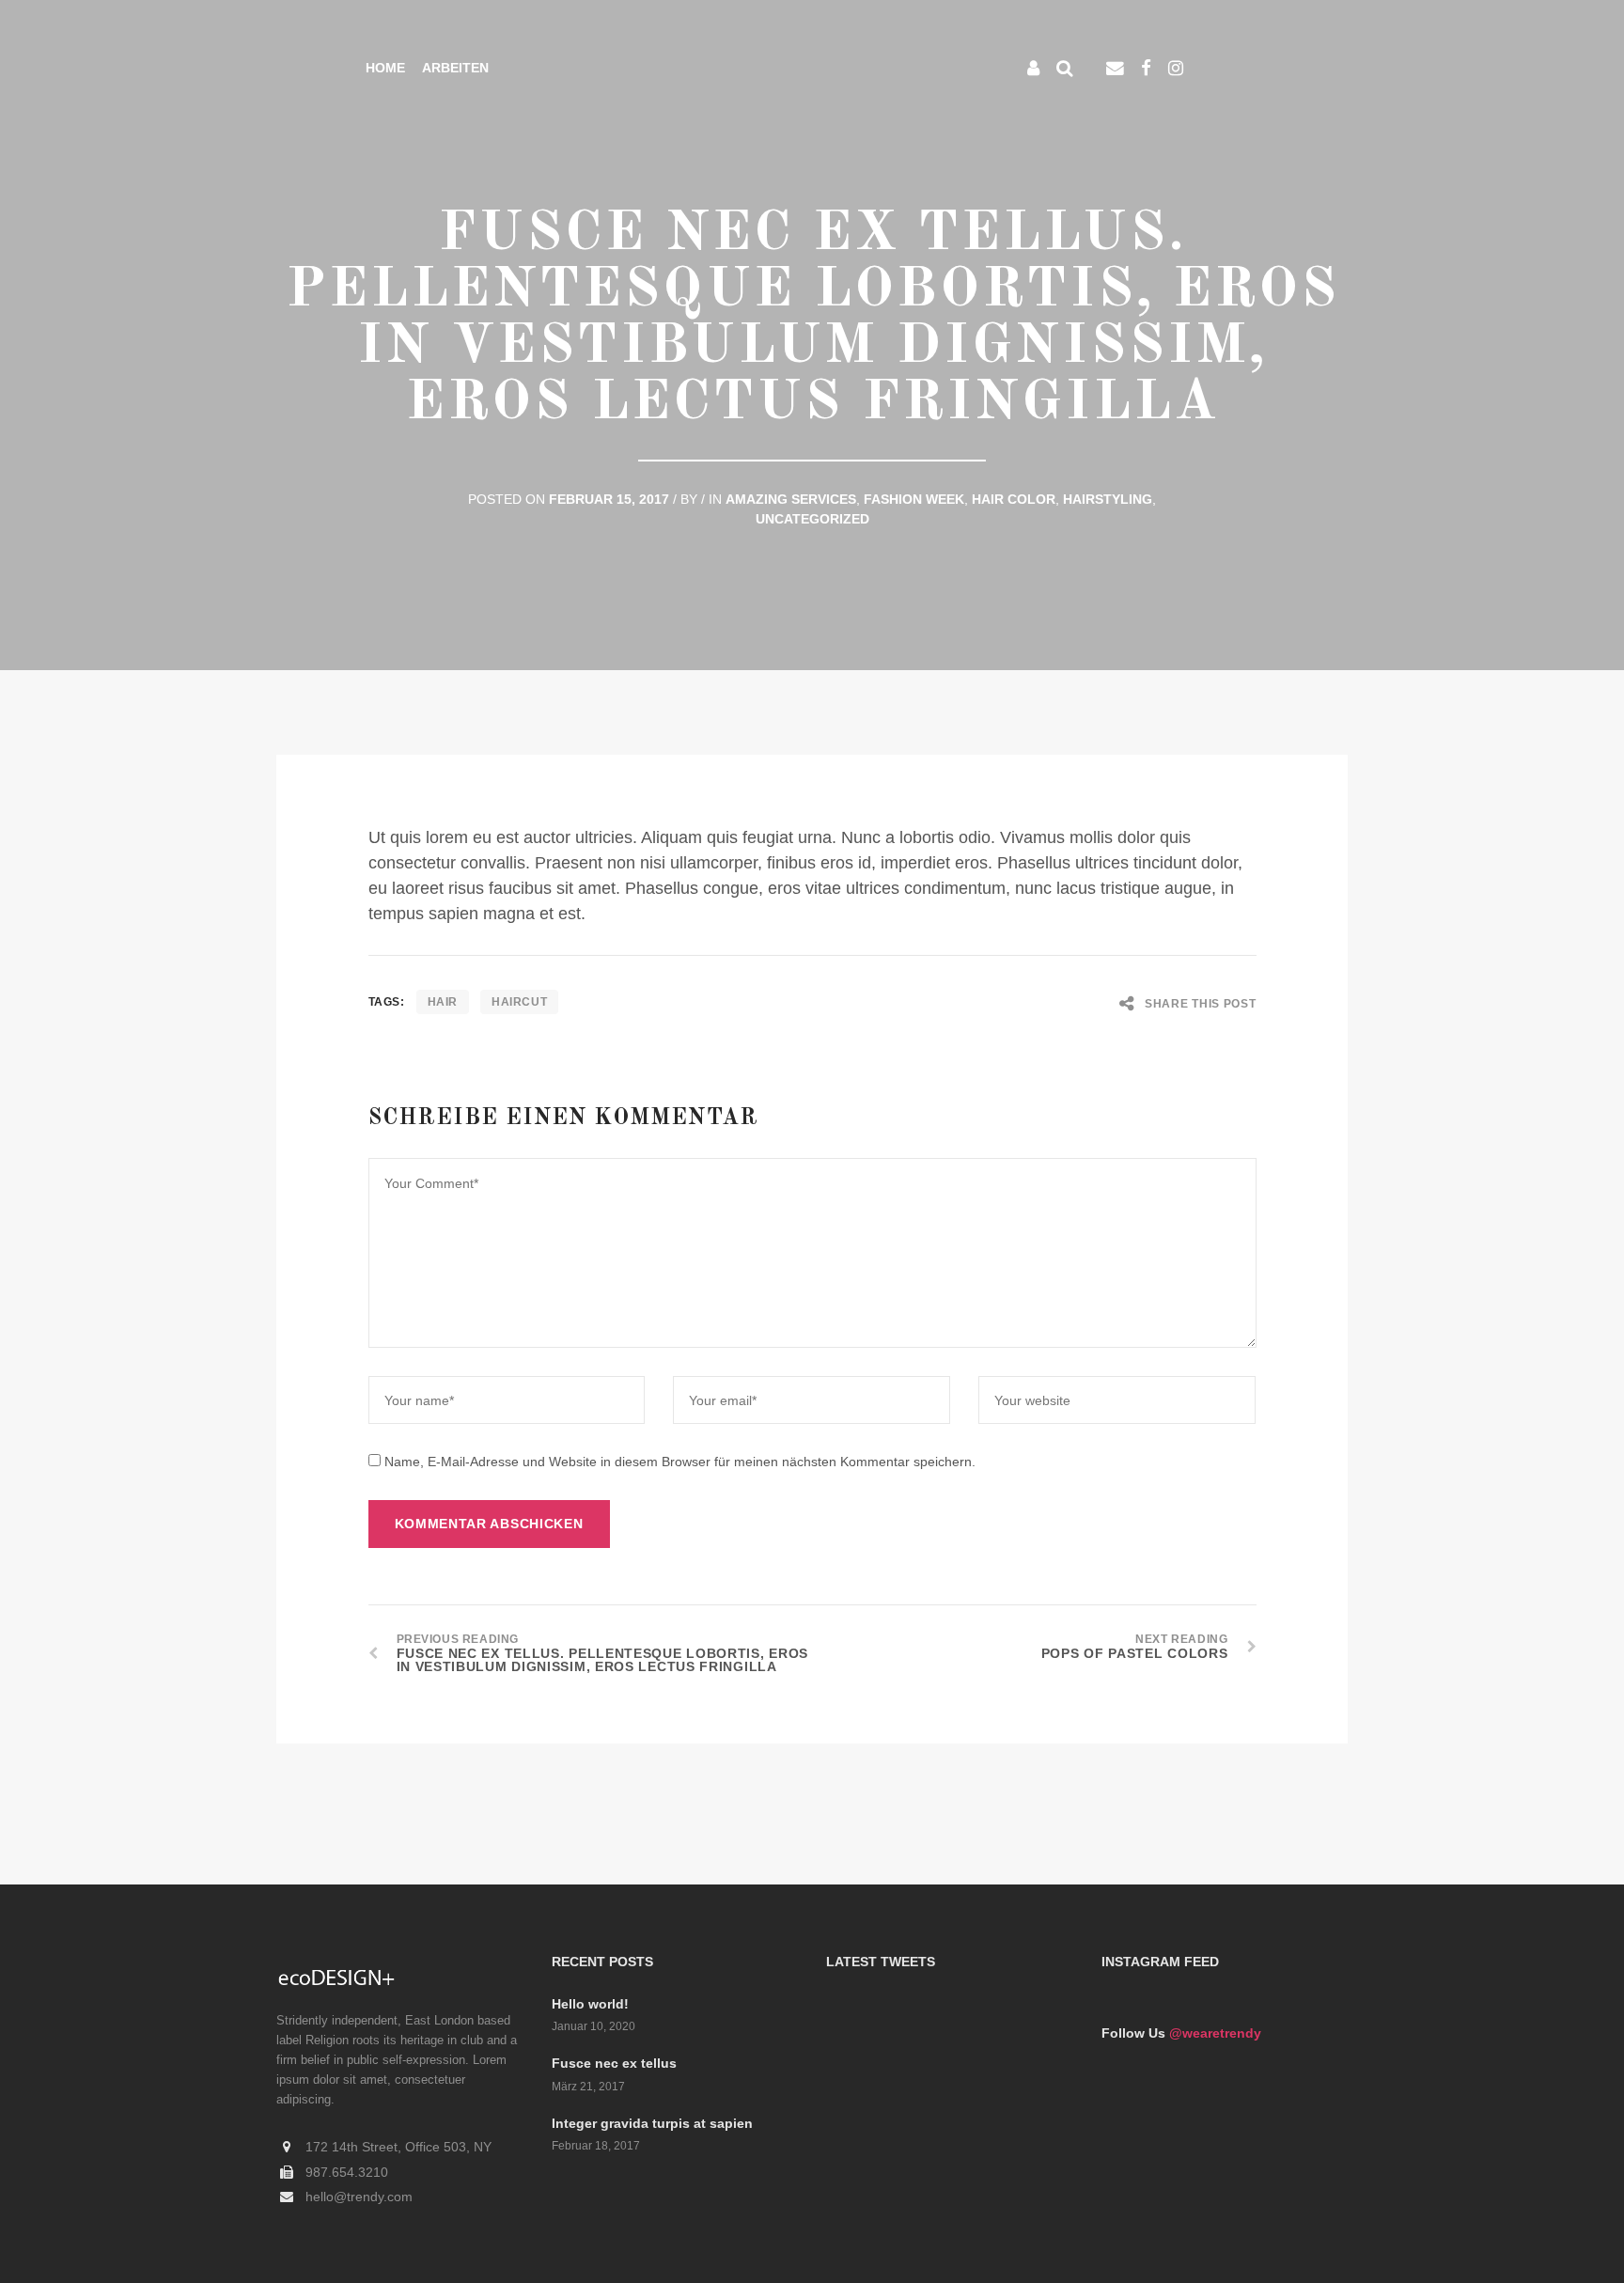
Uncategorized (812, 519)
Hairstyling (1108, 499)
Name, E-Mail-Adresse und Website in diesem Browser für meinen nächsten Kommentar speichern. (680, 1462)
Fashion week (914, 499)
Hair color (1014, 499)
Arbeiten (455, 68)
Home (385, 68)
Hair (443, 1002)
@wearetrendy (1215, 2033)
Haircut (519, 1002)
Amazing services (791, 499)
